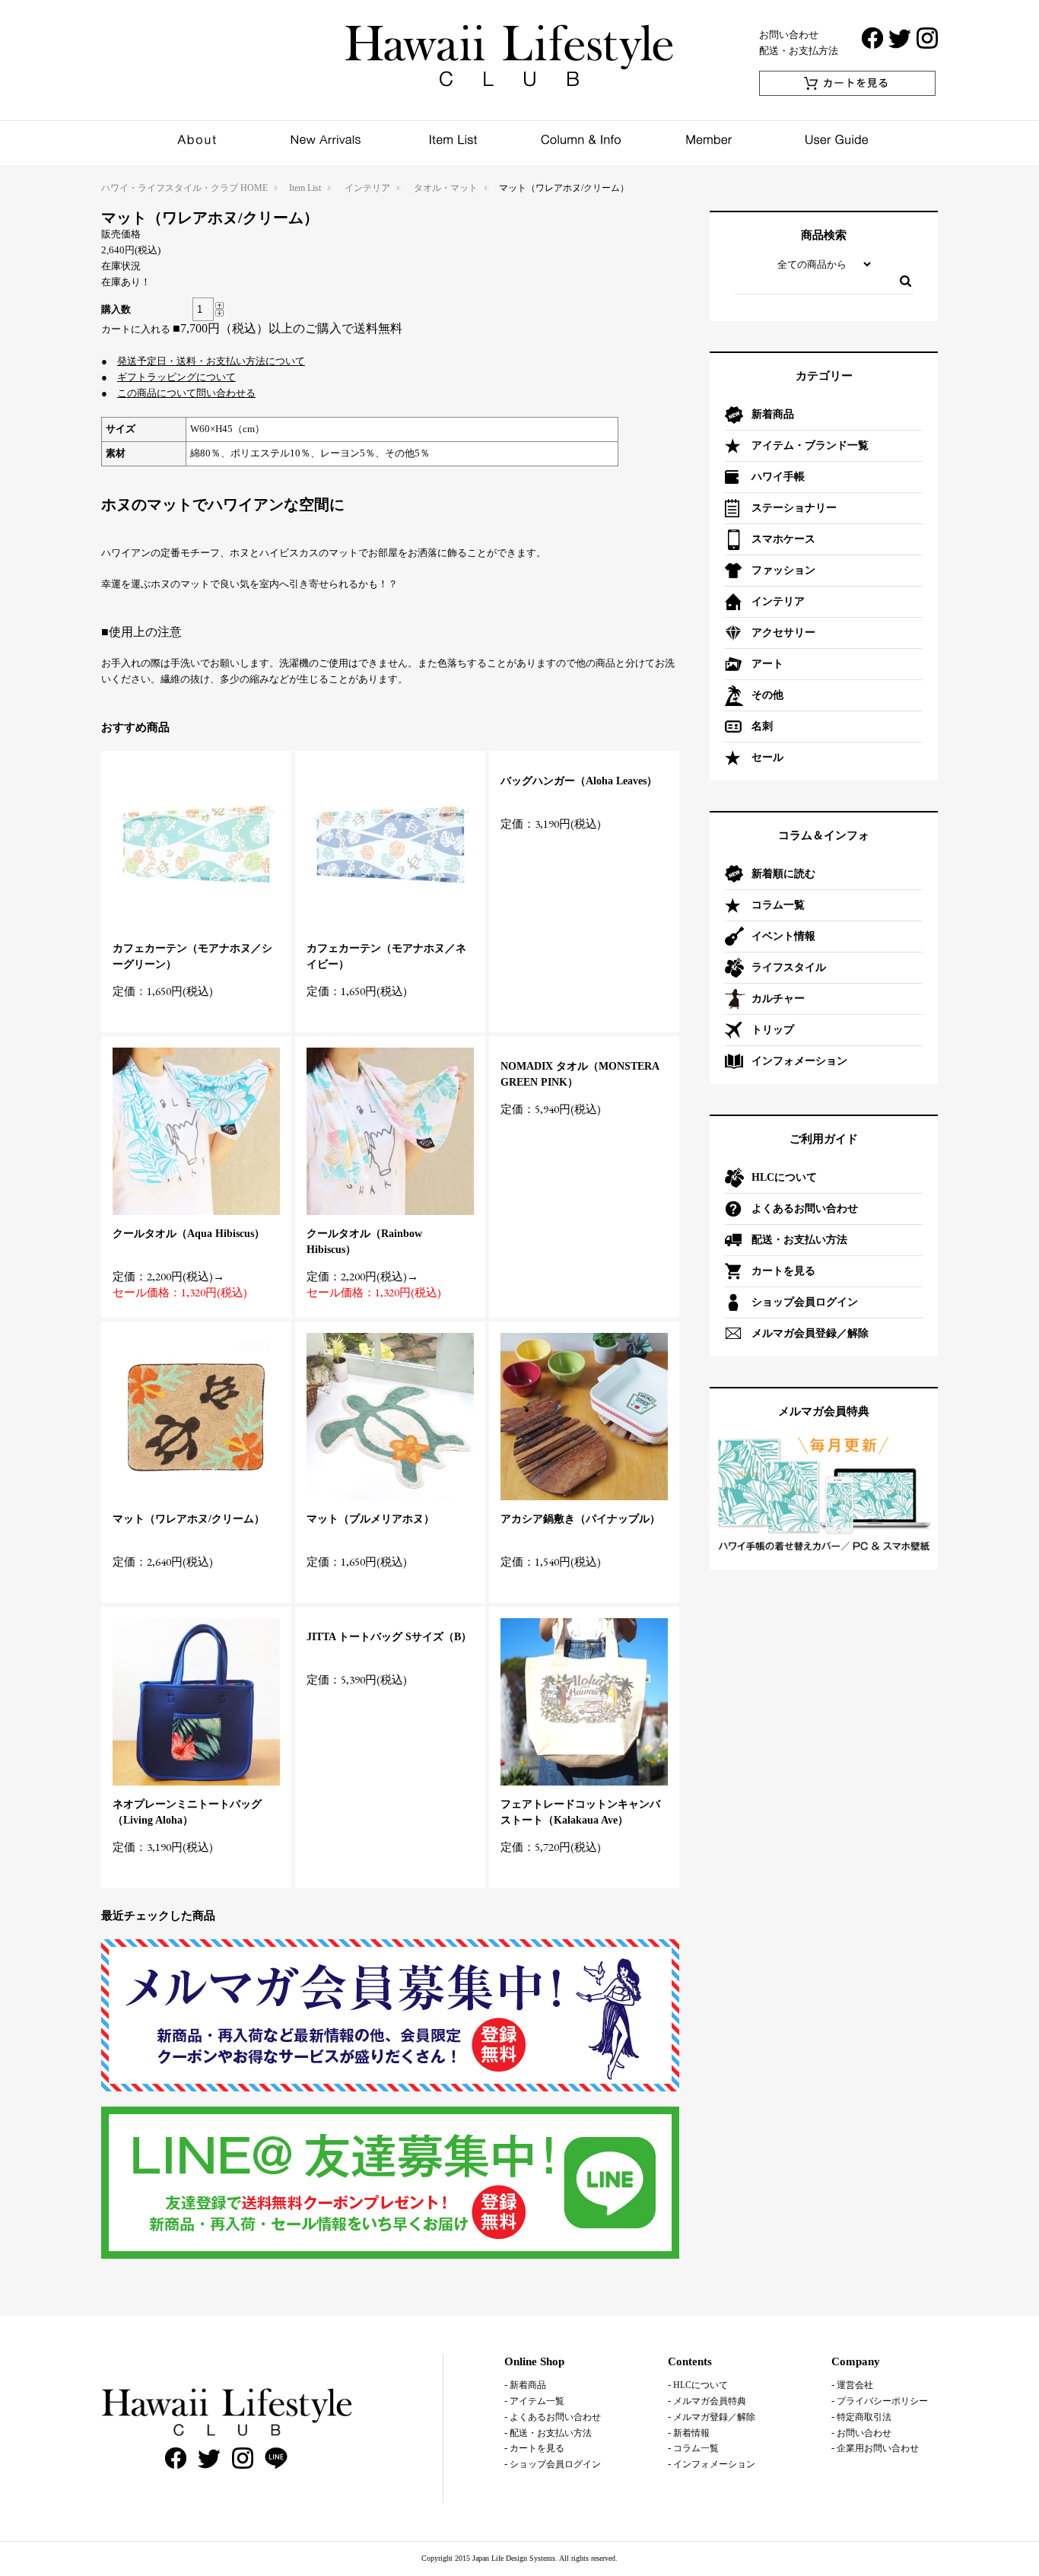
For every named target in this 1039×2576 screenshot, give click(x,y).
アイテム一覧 (537, 2401)
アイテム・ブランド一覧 (810, 445)
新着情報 (691, 2433)
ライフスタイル (789, 967)
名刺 (762, 726)
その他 (767, 695)
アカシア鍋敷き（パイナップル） (580, 1519)
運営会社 (855, 2385)
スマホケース (783, 539)
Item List (305, 188)
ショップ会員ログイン (805, 1302)
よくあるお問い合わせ (805, 1208)
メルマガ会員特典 (710, 2401)
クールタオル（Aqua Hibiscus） (189, 1234)
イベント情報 (783, 936)
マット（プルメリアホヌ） (370, 1519)
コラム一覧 (778, 905)
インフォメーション (799, 1061)
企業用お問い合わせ (878, 2448)
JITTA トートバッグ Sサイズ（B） (389, 1637)
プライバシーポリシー (882, 2401)
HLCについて (784, 1177)
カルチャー (778, 999)
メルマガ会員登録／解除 (810, 1333)
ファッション (783, 570)
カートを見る (783, 1271)
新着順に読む (783, 874)
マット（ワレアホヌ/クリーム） (189, 1519)
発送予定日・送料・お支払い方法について (211, 361)
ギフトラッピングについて (176, 377)
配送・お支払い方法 (799, 1240)
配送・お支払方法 (799, 51)
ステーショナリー (794, 508)
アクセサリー (783, 633)
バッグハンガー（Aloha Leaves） (579, 781)
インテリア (367, 188)
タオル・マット (446, 188)
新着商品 (773, 414)
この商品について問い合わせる (186, 393)
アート (767, 664)
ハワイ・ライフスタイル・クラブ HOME (184, 188)
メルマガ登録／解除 (714, 2417)
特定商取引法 (864, 2417)
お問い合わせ (789, 35)
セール (767, 757)
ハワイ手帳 (778, 477)
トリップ (773, 1030)
